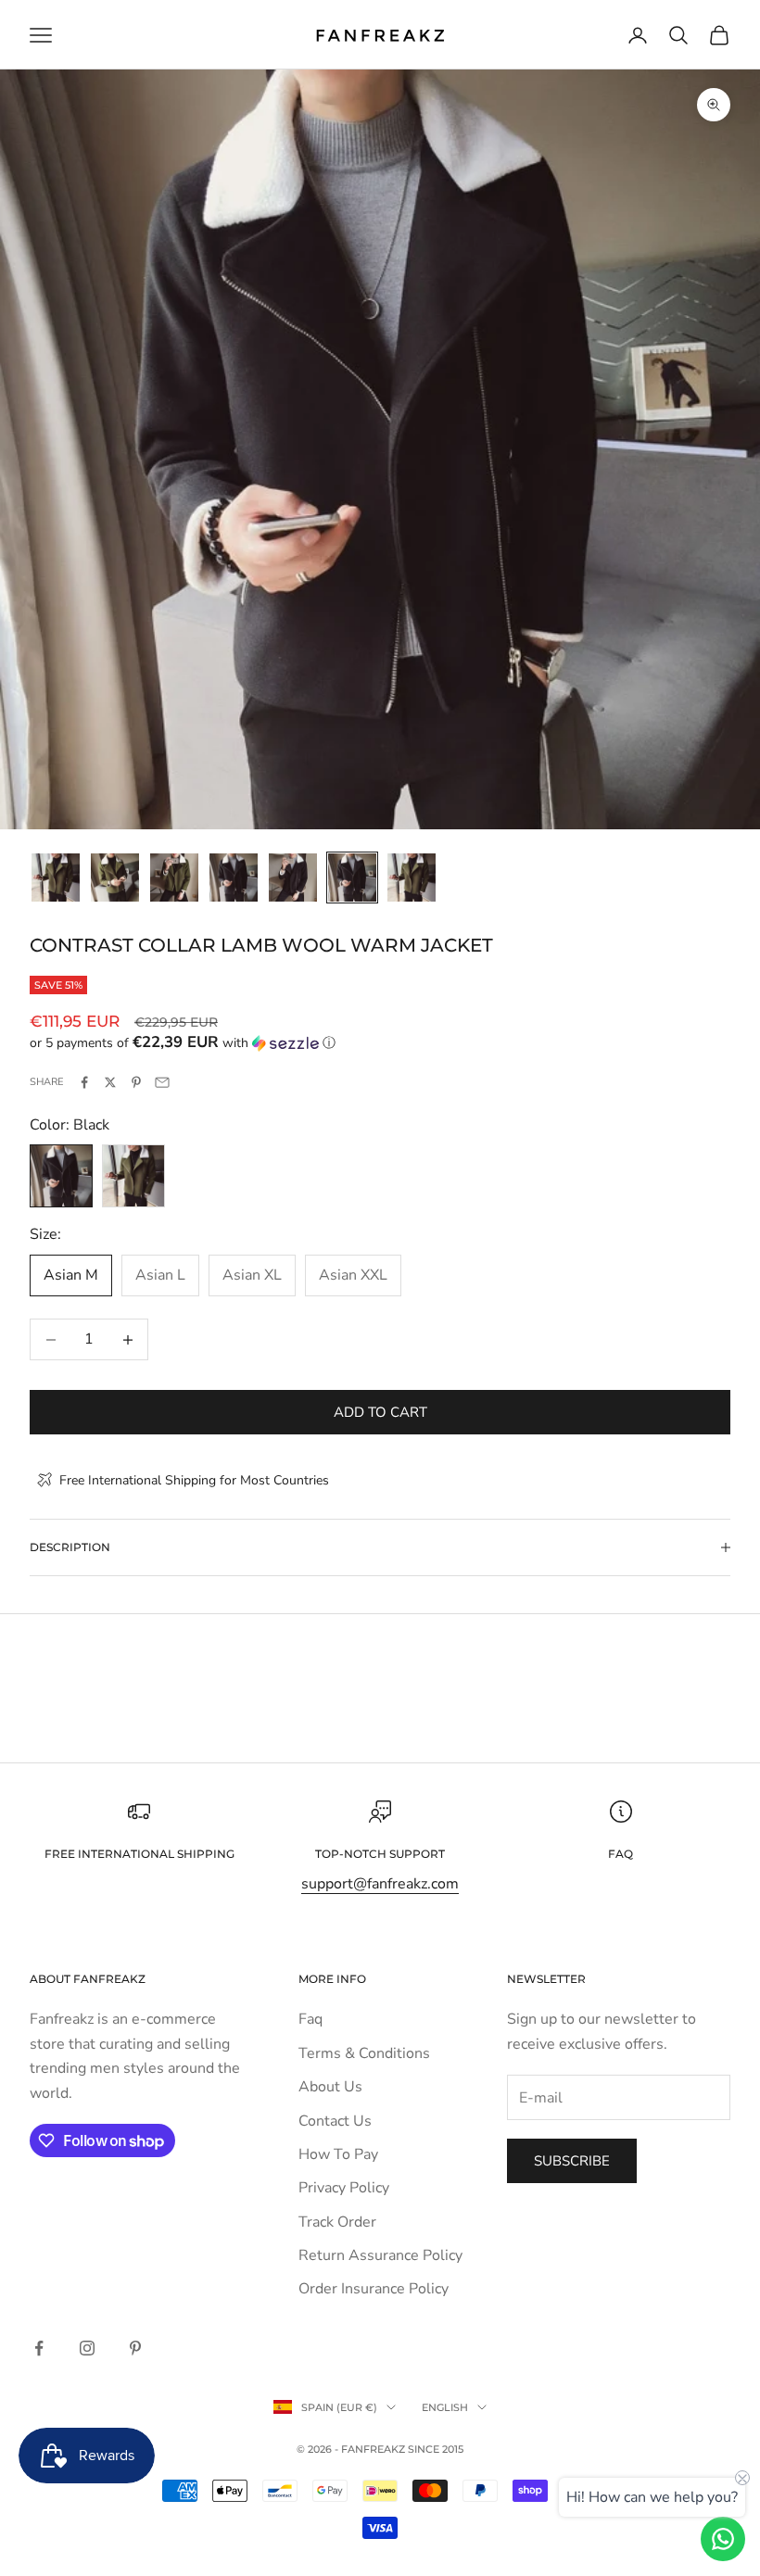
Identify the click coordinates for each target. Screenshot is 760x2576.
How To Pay (338, 2154)
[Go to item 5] (293, 878)
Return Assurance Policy (380, 2255)
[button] (380, 1043)
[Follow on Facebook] (39, 2348)
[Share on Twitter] (110, 1082)
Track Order (337, 2222)
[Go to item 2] (115, 878)
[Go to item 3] (174, 878)
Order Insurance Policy (374, 2289)
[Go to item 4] (234, 878)
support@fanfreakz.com (380, 1884)
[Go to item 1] (56, 878)
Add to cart (380, 1412)
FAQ (621, 1854)
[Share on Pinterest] (136, 1082)
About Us (330, 2087)
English (445, 2407)
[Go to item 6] (352, 878)
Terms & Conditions (364, 2053)
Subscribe (572, 2161)
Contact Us (335, 2121)
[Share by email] (162, 1082)
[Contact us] (723, 2539)
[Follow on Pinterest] (135, 2348)
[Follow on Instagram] (87, 2348)
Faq (310, 2019)
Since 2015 (436, 2449)
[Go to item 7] (412, 878)
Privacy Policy (344, 2188)
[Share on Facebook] (84, 1082)
